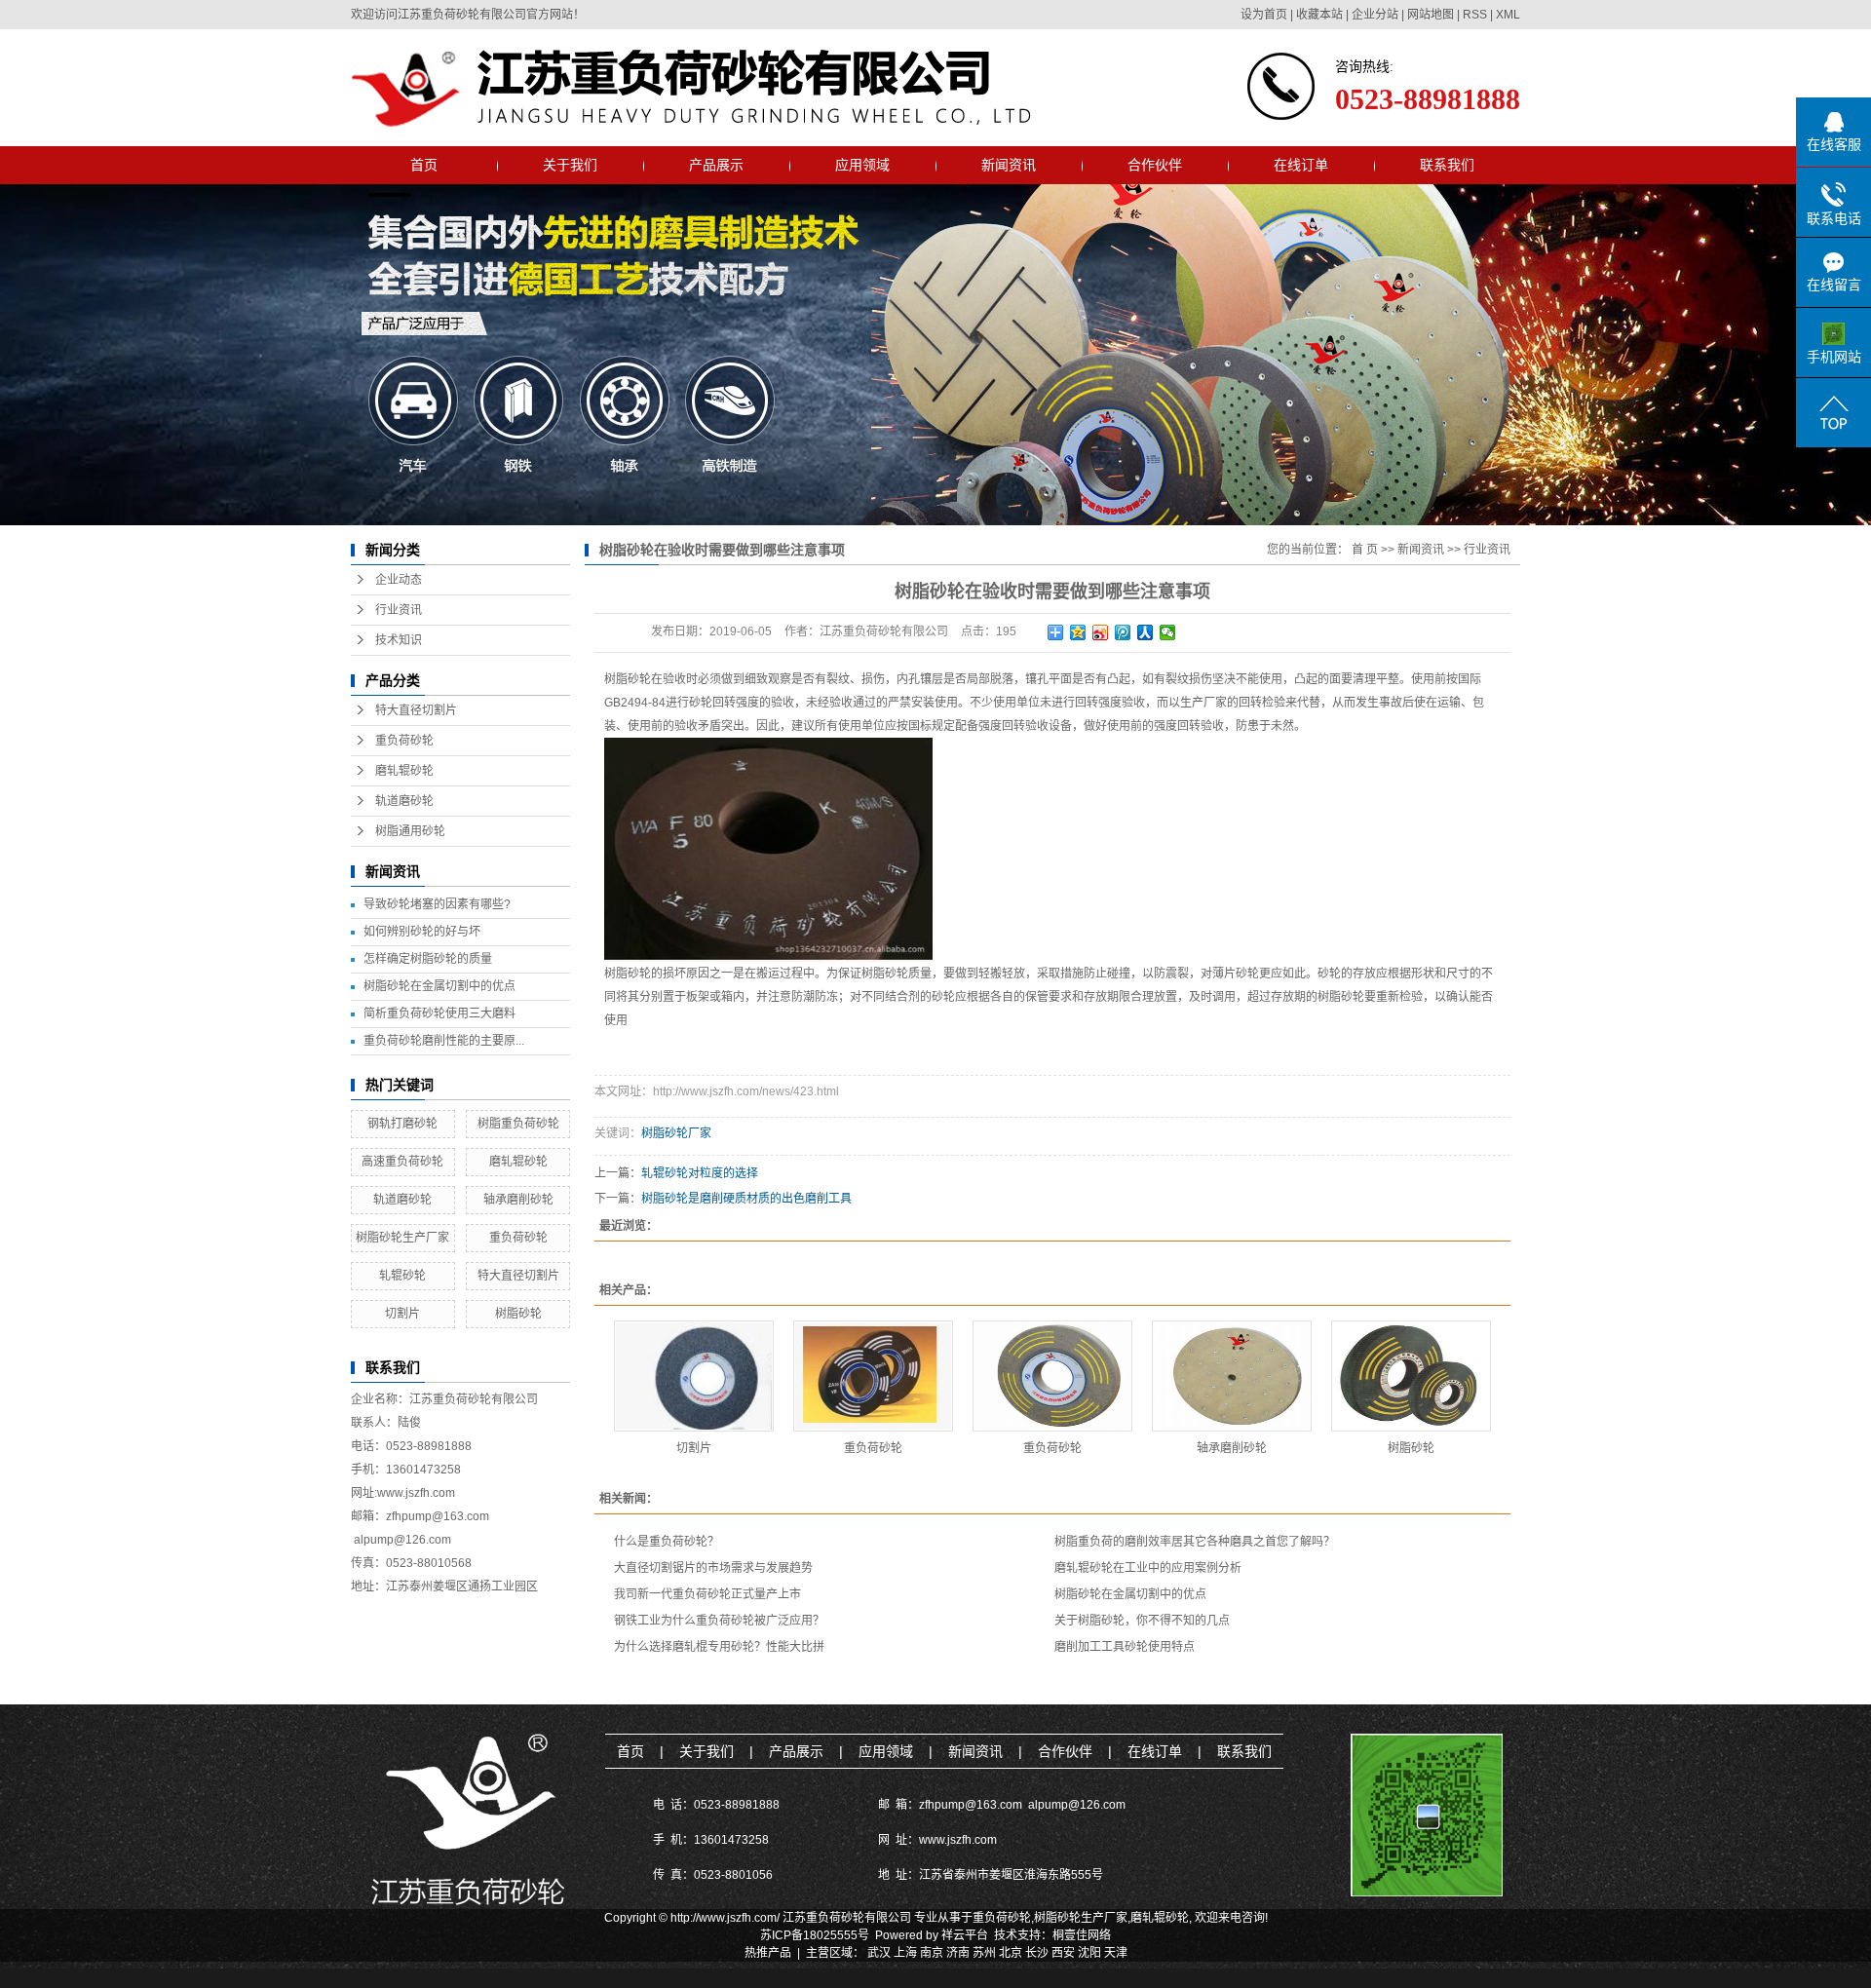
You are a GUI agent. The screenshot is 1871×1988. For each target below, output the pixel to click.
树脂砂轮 (518, 1314)
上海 (905, 1953)
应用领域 (862, 165)
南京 (932, 1953)
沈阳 (1089, 1953)
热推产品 (768, 1953)
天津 (1116, 1953)
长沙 (1037, 1953)
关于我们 (570, 165)
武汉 (879, 1953)
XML (1508, 15)
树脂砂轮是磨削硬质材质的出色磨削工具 (746, 1199)
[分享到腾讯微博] (1123, 632)
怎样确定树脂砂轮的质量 (428, 959)
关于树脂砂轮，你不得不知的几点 (1142, 1621)
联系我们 (1447, 165)
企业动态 (399, 580)
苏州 (984, 1953)
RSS (1475, 15)
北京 (1011, 1953)
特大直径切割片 (416, 710)
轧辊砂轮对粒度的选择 (700, 1173)
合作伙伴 (1155, 165)
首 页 (1365, 550)
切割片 (402, 1314)
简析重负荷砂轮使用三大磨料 (439, 1013)
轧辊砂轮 (402, 1276)
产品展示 (716, 165)
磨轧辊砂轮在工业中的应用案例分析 (1148, 1568)
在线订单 (1301, 165)
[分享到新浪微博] (1101, 632)
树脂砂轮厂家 (676, 1133)
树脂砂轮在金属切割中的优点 (439, 986)
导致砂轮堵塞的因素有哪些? (437, 904)
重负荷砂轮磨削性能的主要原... (444, 1041)
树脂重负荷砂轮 (518, 1124)
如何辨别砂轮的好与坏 (422, 932)
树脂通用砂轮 (410, 831)
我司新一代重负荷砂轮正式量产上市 (707, 1594)
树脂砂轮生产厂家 (402, 1238)
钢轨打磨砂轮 (402, 1124)
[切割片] (694, 1376)
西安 (1063, 1953)
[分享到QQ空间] (1078, 632)
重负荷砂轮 (404, 741)
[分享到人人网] (1146, 632)
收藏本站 (1319, 15)
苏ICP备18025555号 (815, 1935)
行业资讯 (399, 610)
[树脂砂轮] (1411, 1376)
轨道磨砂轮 (404, 801)
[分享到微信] (1168, 632)
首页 (424, 165)
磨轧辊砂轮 (404, 771)
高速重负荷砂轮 (402, 1162)
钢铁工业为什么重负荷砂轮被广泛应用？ (719, 1621)
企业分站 (1375, 15)
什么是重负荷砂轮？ (667, 1542)
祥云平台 (965, 1935)
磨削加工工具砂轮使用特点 (1125, 1647)
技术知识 (399, 640)
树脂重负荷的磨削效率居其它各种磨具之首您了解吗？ (1195, 1542)
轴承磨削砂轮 (518, 1200)
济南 (958, 1953)
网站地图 (1431, 15)
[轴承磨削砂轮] (1232, 1376)
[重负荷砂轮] (873, 1376)
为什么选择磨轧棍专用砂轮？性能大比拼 (719, 1647)
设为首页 (1264, 15)
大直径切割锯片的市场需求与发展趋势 (713, 1568)
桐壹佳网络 (1082, 1935)
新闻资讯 (1009, 165)
